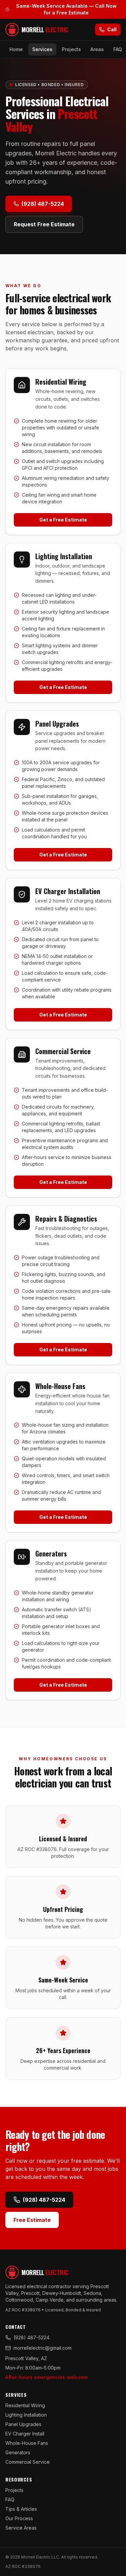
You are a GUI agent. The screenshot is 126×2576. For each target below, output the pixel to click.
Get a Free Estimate (63, 520)
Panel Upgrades (23, 2424)
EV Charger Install (25, 2434)
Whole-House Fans (27, 2443)
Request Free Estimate (44, 224)
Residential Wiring (25, 2405)
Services (42, 49)
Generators (18, 2452)
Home (16, 49)
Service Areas (21, 2528)
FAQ (118, 49)
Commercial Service (28, 2462)
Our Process (19, 2518)
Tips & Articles (21, 2509)
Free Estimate (32, 2220)
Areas (97, 49)
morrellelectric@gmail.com (43, 2348)
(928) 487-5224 (43, 204)
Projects (71, 49)
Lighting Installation (26, 2415)
